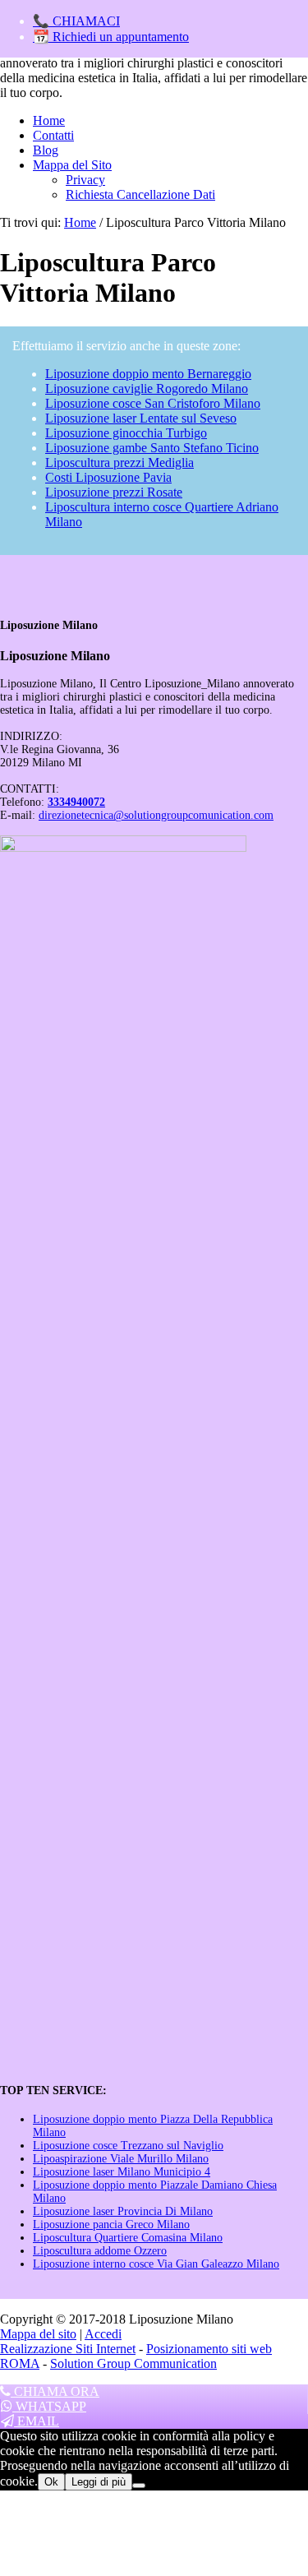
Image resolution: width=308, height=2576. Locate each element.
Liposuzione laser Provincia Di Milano (123, 2211)
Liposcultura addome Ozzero (100, 2251)
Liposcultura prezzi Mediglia (120, 462)
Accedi (103, 2334)
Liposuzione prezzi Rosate (114, 492)
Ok (51, 2482)
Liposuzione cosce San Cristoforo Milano (153, 403)
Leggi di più (99, 2482)
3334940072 (76, 802)
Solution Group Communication (133, 2363)
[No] (139, 2486)
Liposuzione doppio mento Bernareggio (148, 374)
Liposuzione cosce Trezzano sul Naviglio (128, 2146)
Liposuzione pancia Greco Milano (111, 2225)
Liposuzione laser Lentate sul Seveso (141, 418)
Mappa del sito (38, 2334)
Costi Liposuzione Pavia (108, 477)
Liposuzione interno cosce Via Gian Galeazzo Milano (156, 2264)
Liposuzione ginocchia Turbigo (126, 433)
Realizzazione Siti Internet (68, 2349)
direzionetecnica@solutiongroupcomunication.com (156, 815)
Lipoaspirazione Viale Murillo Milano (121, 2159)
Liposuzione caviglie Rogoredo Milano (147, 388)
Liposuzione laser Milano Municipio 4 (122, 2172)
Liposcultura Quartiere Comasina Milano (128, 2238)
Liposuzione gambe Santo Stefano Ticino (152, 448)
